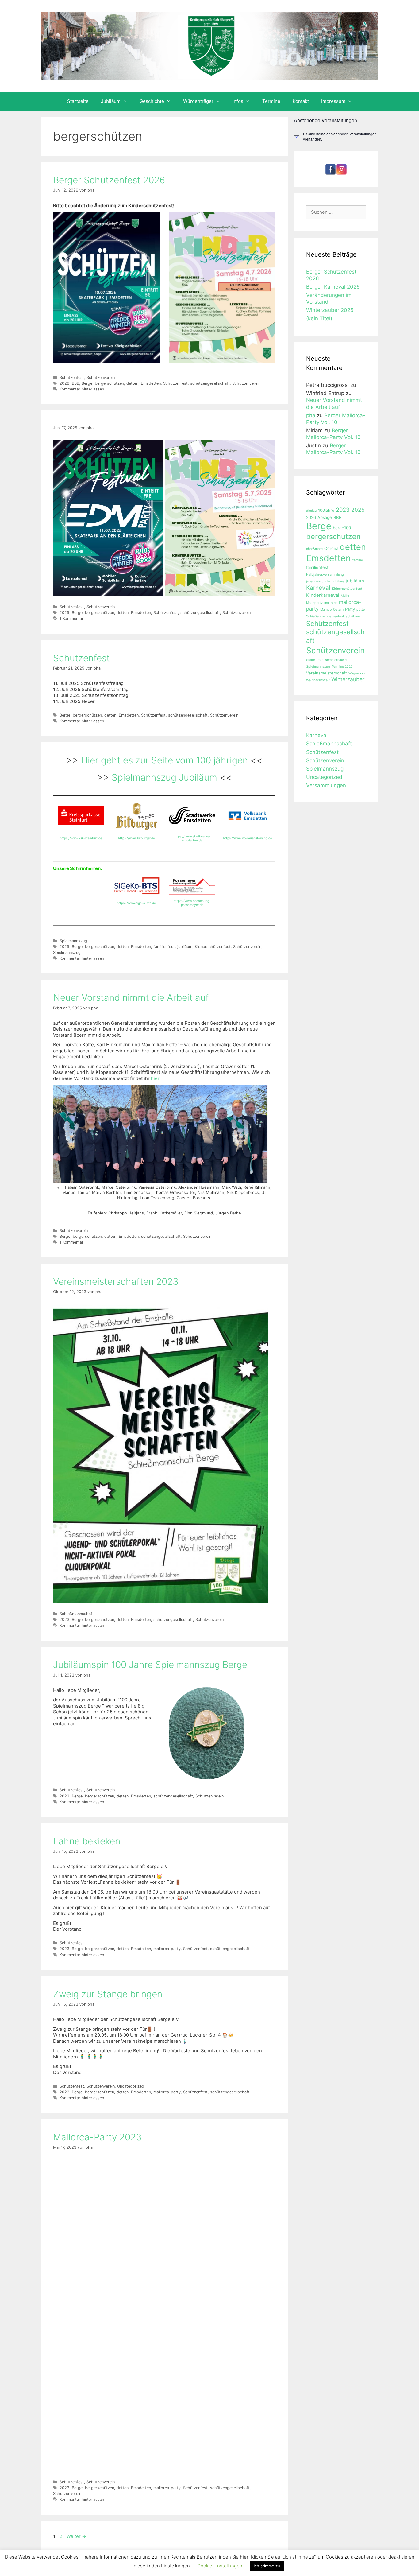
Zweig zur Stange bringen (108, 1994)
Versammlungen (326, 785)
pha (311, 415)
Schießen (313, 616)
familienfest (164, 947)
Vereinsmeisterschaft (327, 673)
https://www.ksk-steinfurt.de (81, 838)
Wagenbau (357, 673)
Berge (87, 383)
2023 (64, 1620)
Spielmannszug (73, 941)
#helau (311, 511)
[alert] (336, 136)
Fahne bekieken (87, 1841)
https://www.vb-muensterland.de (248, 838)
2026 (64, 383)
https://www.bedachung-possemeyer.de (192, 903)
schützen (353, 616)
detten (132, 383)
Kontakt (301, 101)
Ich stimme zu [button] (267, 2566)
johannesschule (318, 581)
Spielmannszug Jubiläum (164, 777)
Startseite (78, 101)
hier (155, 1078)
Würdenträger (198, 101)
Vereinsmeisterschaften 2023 (116, 1281)
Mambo (326, 610)
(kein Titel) (319, 318)
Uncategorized (131, 2086)
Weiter (76, 2536)
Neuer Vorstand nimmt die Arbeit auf (131, 997)
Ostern (338, 610)
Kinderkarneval (323, 595)
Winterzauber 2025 (330, 310)
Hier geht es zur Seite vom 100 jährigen (166, 760)
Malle (345, 596)
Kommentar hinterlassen (82, 389)
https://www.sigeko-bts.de (136, 903)
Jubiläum (111, 101)
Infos (238, 101)
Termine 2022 (342, 667)
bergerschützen (109, 383)
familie (358, 560)
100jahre (326, 510)
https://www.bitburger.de (136, 838)
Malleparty (314, 603)
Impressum (333, 101)
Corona (331, 548)
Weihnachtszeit (318, 680)
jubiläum (185, 947)
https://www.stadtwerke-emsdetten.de (192, 838)
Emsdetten (151, 383)
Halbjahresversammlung (325, 575)
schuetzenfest (333, 616)
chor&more (314, 549)
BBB (75, 383)
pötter (361, 610)
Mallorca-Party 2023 (97, 2137)
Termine (271, 101)
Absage (325, 517)
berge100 (342, 528)
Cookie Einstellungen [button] (220, 2566)
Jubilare (338, 581)
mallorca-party (167, 1949)
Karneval (318, 588)
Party (350, 609)
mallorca (331, 603)
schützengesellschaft (210, 383)
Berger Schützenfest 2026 (109, 180)
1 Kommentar (71, 618)
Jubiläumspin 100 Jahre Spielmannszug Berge (150, 1665)
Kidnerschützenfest (213, 947)
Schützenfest (72, 377)
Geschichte (152, 101)
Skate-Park (315, 660)
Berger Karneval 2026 (333, 287)
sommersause (336, 660)
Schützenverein (101, 377)
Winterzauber (348, 679)
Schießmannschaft (77, 1614)
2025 (64, 613)
